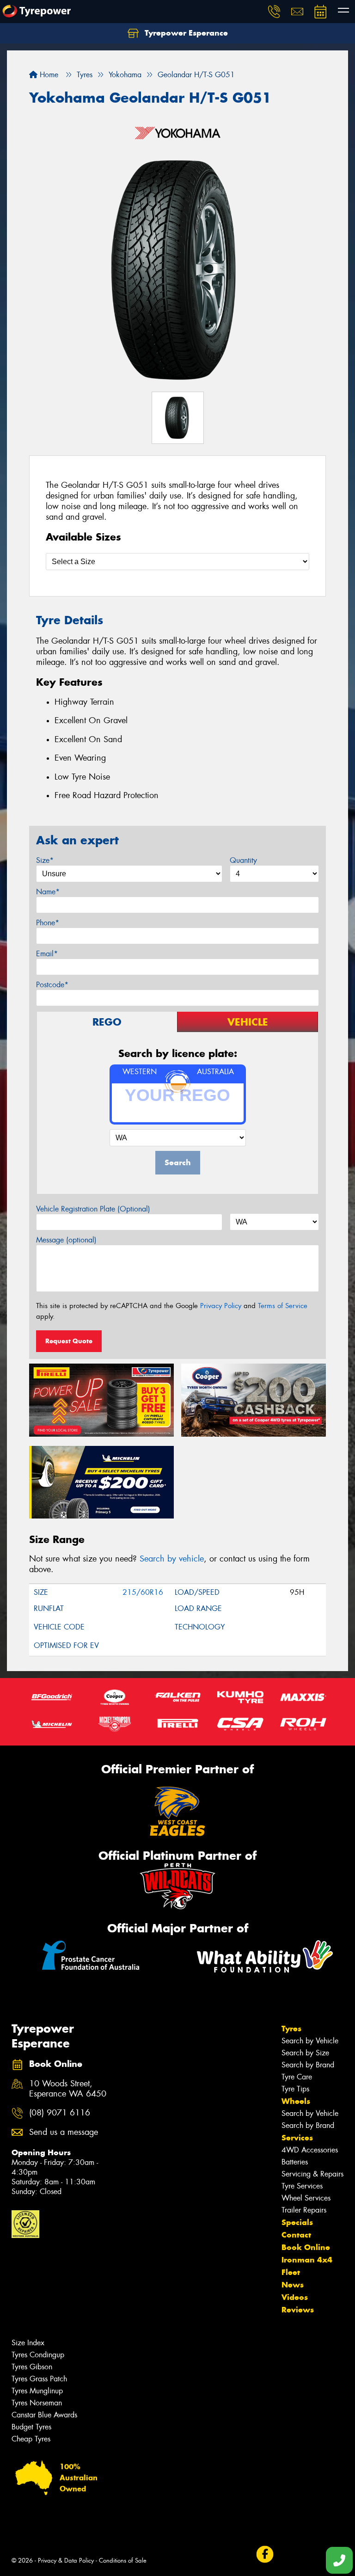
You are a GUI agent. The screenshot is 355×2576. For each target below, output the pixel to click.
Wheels (296, 2101)
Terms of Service (283, 1306)
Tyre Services (302, 2186)
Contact (296, 2235)
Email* (47, 954)
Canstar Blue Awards (44, 2415)
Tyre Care (297, 2077)
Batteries (295, 2162)
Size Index (28, 2343)
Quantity (243, 860)
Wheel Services (306, 2198)
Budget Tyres (31, 2427)
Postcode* (52, 985)
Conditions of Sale (123, 2561)
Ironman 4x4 (307, 2260)
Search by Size (305, 2053)
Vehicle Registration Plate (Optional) (93, 1209)
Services (297, 2138)
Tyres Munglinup (37, 2391)
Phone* (48, 923)
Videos (295, 2297)
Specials (297, 2222)
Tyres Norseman (37, 2403)
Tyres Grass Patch (39, 2379)
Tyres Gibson (32, 2367)
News (293, 2285)
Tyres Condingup (38, 2355)
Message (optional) (66, 1240)
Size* (45, 860)
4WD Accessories (310, 2150)
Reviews (298, 2310)
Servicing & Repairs (312, 2174)
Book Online (306, 2247)
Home (48, 75)
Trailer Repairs (304, 2210)
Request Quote (69, 1341)
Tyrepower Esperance (185, 33)
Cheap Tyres (31, 2439)
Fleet (291, 2272)
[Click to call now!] (274, 12)
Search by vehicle (172, 1559)
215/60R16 (143, 1592)
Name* (48, 892)
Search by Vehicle (310, 2041)
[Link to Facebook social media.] (265, 2554)
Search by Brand (308, 2065)
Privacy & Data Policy (66, 2561)
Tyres (291, 2029)
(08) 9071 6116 (60, 2113)
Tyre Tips (295, 2089)
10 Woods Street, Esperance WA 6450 (68, 2089)
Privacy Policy (221, 1306)
